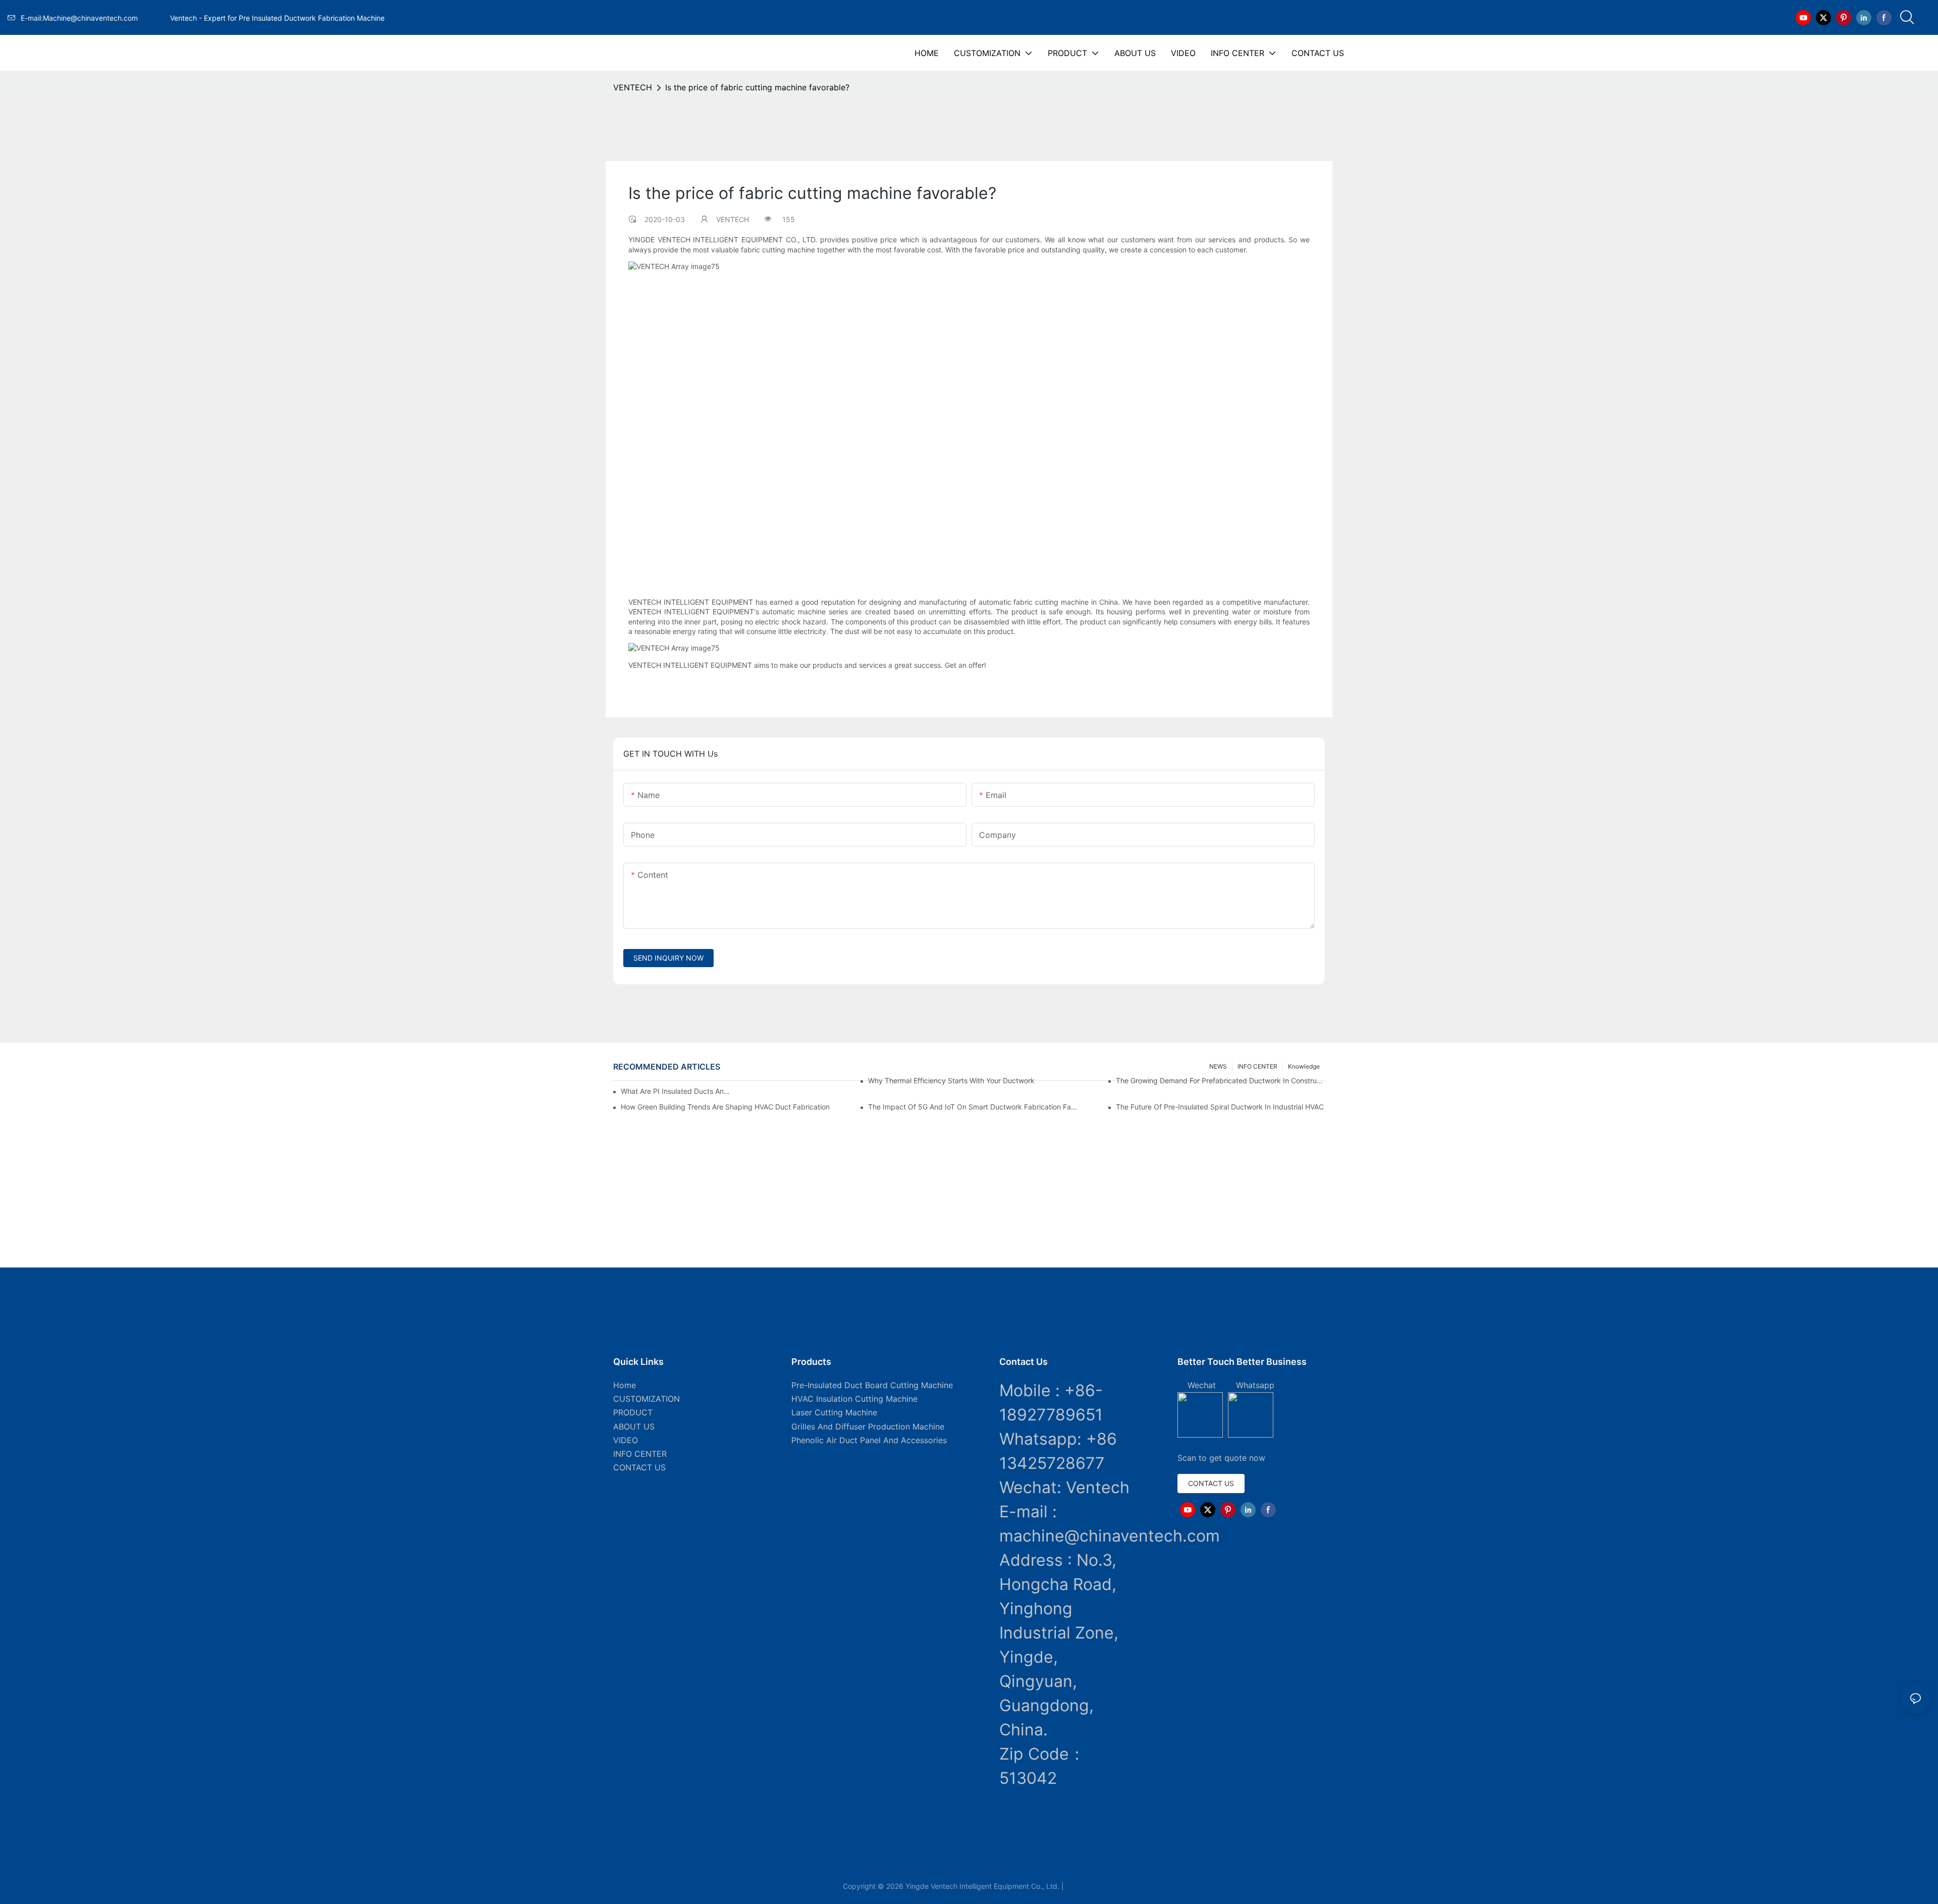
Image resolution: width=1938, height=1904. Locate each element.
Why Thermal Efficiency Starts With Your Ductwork (951, 1080)
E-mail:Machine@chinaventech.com (93, 18)
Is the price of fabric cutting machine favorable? (757, 87)
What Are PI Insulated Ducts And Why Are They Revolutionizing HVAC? (677, 1091)
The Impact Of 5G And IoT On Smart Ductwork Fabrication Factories (973, 1107)
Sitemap (1081, 1886)
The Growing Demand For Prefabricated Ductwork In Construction (1220, 1080)
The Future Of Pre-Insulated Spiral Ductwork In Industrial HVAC (1220, 1107)
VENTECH (633, 87)
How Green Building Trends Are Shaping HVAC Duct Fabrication (725, 1107)
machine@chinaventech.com (1110, 1536)
